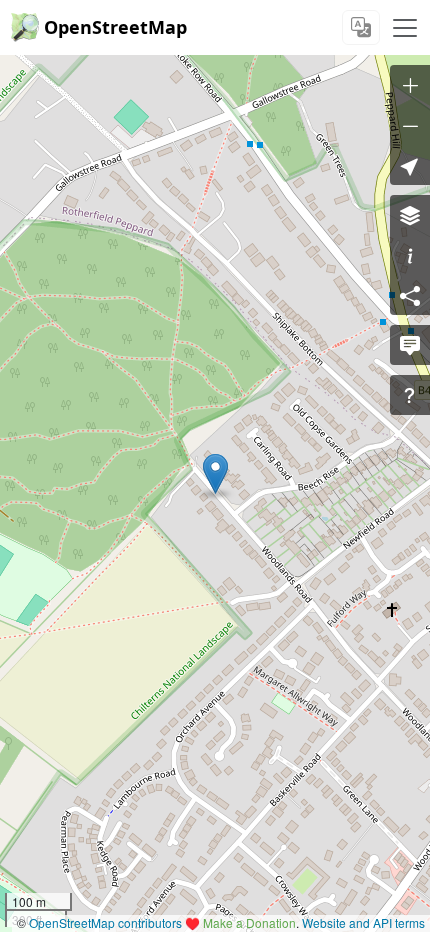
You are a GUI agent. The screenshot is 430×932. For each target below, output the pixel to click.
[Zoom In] (410, 85)
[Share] (410, 295)
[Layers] (410, 215)
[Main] (405, 28)
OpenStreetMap (115, 27)
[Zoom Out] (410, 125)
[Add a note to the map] (410, 345)
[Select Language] (361, 27)
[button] (215, 474)
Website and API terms (363, 922)
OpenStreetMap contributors (105, 922)
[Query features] (410, 395)
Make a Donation (249, 922)
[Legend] (410, 255)
